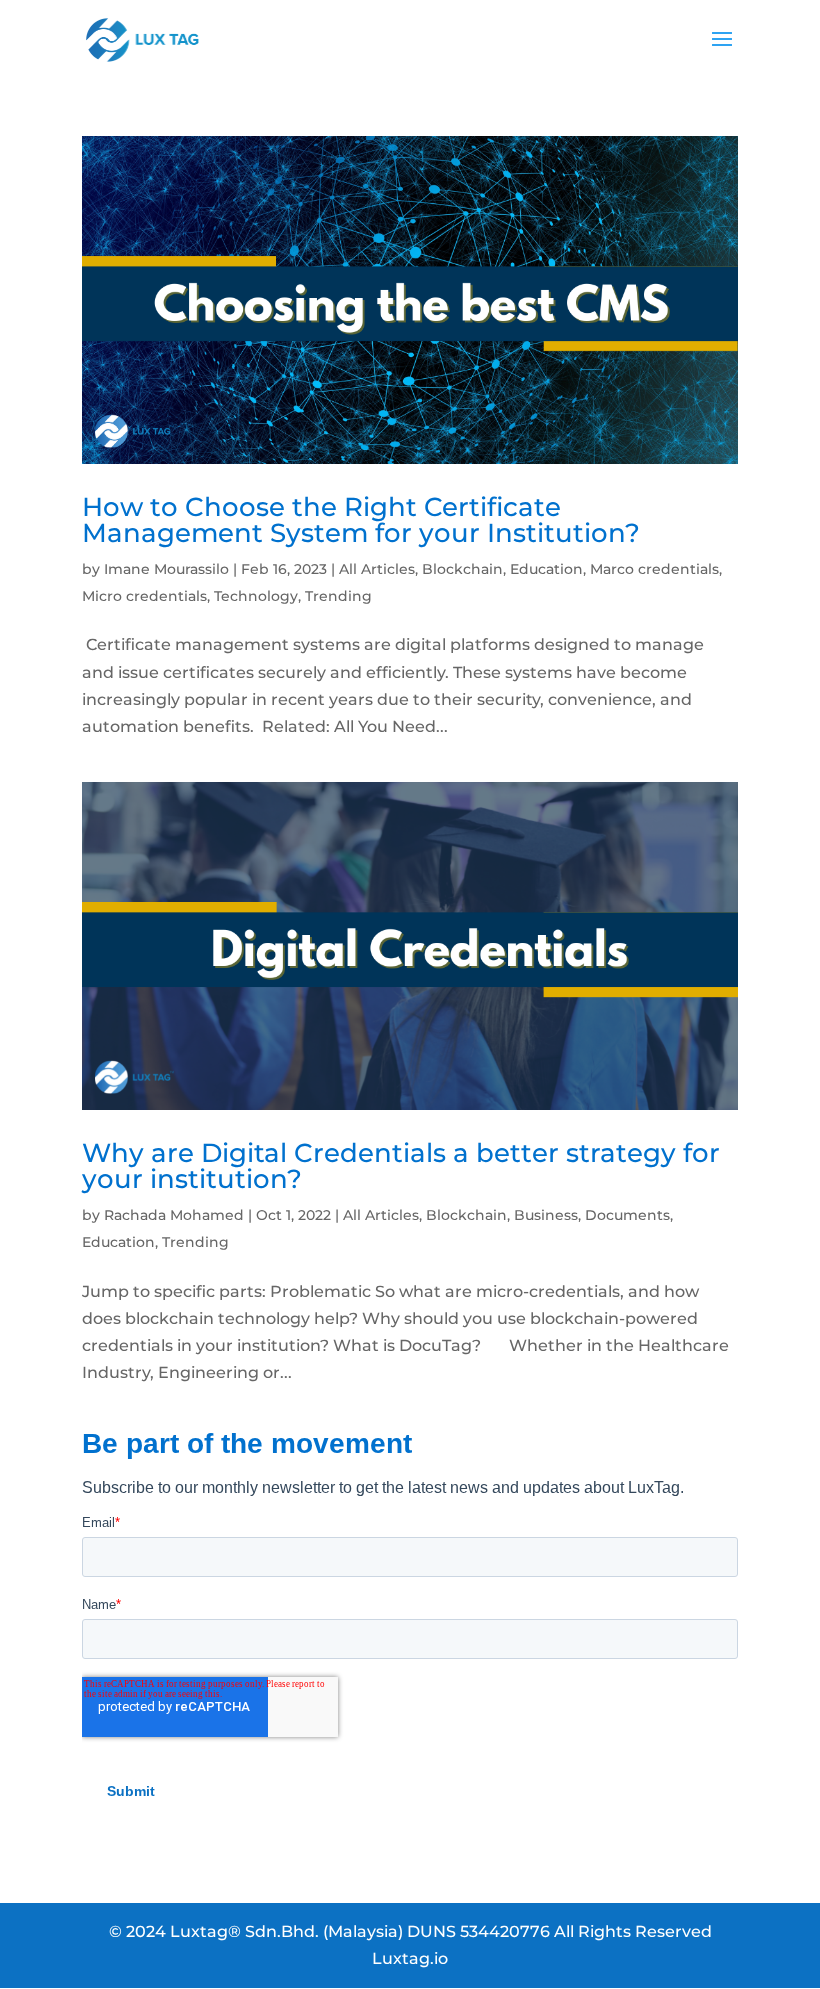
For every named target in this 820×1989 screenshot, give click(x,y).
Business (546, 1215)
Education (546, 569)
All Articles (377, 569)
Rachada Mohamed (174, 1215)
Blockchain (462, 569)
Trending (338, 596)
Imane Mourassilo (166, 569)
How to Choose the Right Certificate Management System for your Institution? (361, 520)
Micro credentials (144, 596)
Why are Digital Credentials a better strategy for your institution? (401, 1166)
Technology (256, 596)
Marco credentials (654, 569)
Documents (627, 1215)
